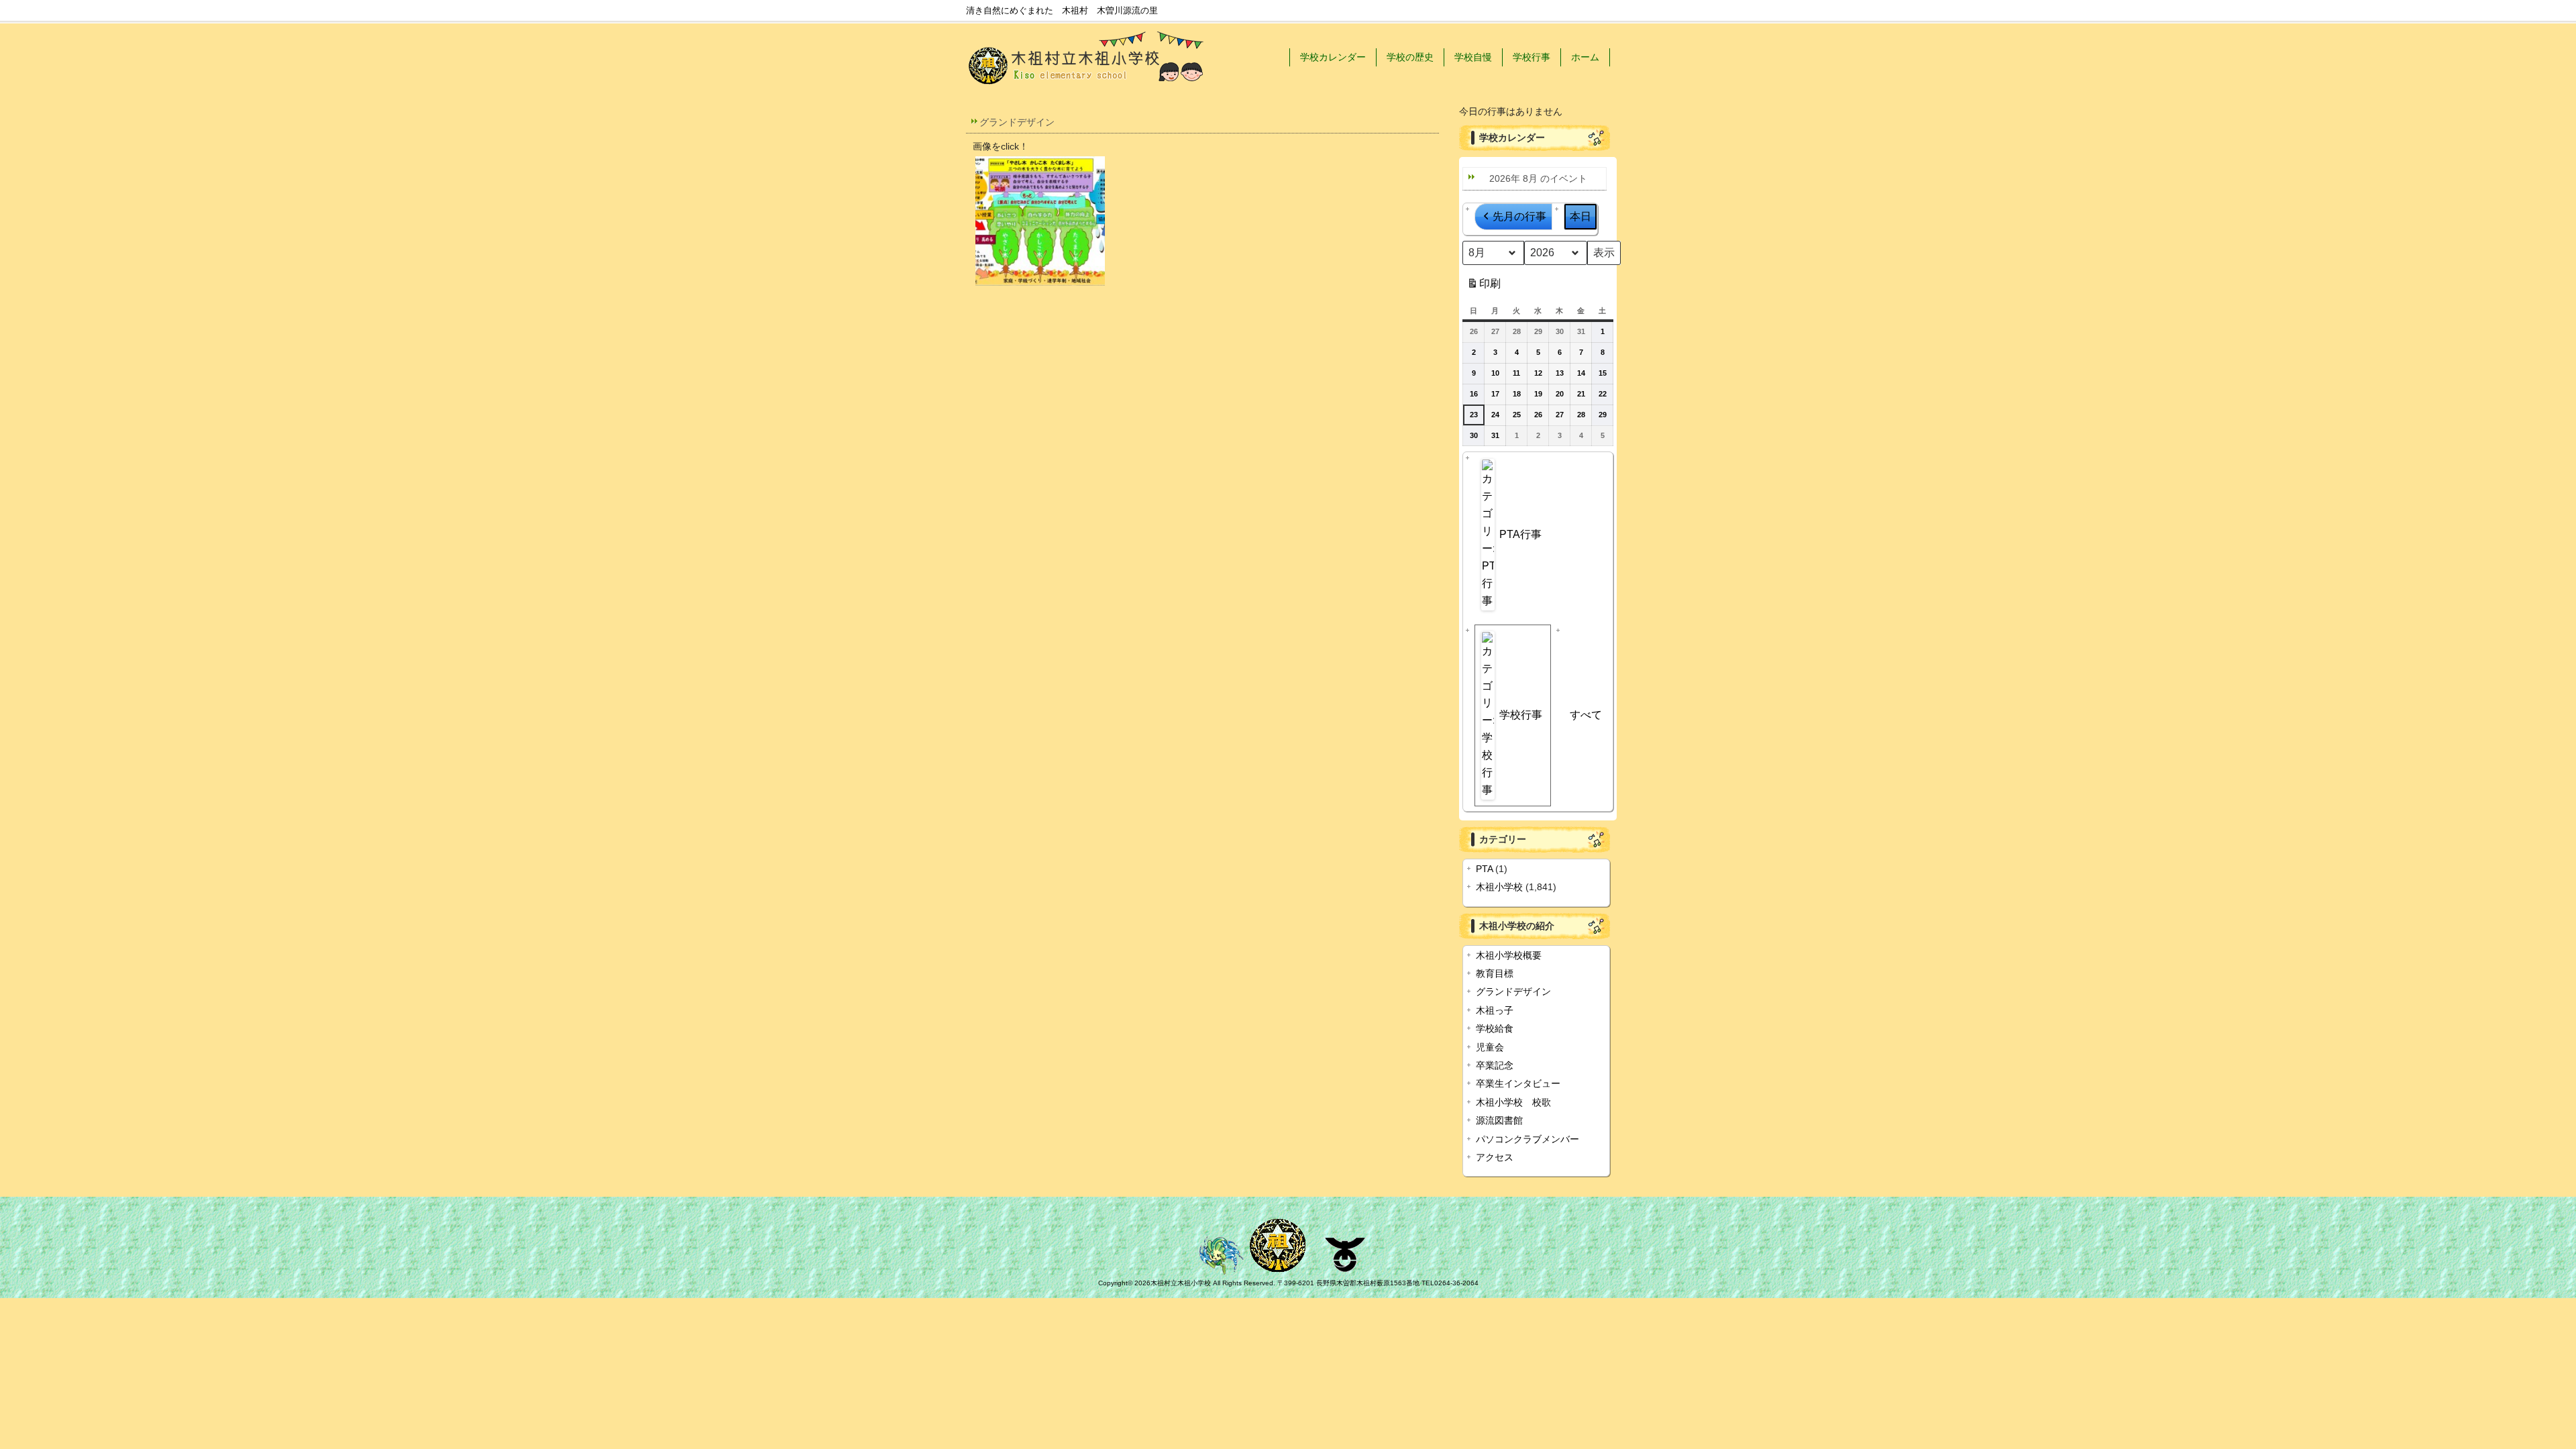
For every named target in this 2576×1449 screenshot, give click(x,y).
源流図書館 (1499, 1121)
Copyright (1113, 1283)
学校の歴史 (1410, 57)
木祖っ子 (1495, 1011)
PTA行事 (1520, 534)
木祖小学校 (1499, 887)
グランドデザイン (1513, 992)
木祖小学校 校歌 (1513, 1103)
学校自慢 (1473, 57)
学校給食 (1495, 1029)
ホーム (1585, 57)
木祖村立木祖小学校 (1181, 1283)
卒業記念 (1495, 1066)
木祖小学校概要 (1509, 956)
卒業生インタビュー (1518, 1084)
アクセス (1495, 1158)
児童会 (1490, 1048)
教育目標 (1495, 974)
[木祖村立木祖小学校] (1087, 88)
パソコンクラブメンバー (1527, 1139)
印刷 (1484, 287)
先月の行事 (1519, 216)
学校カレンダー (1333, 57)
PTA (1484, 869)
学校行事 (1532, 57)
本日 (1580, 216)
